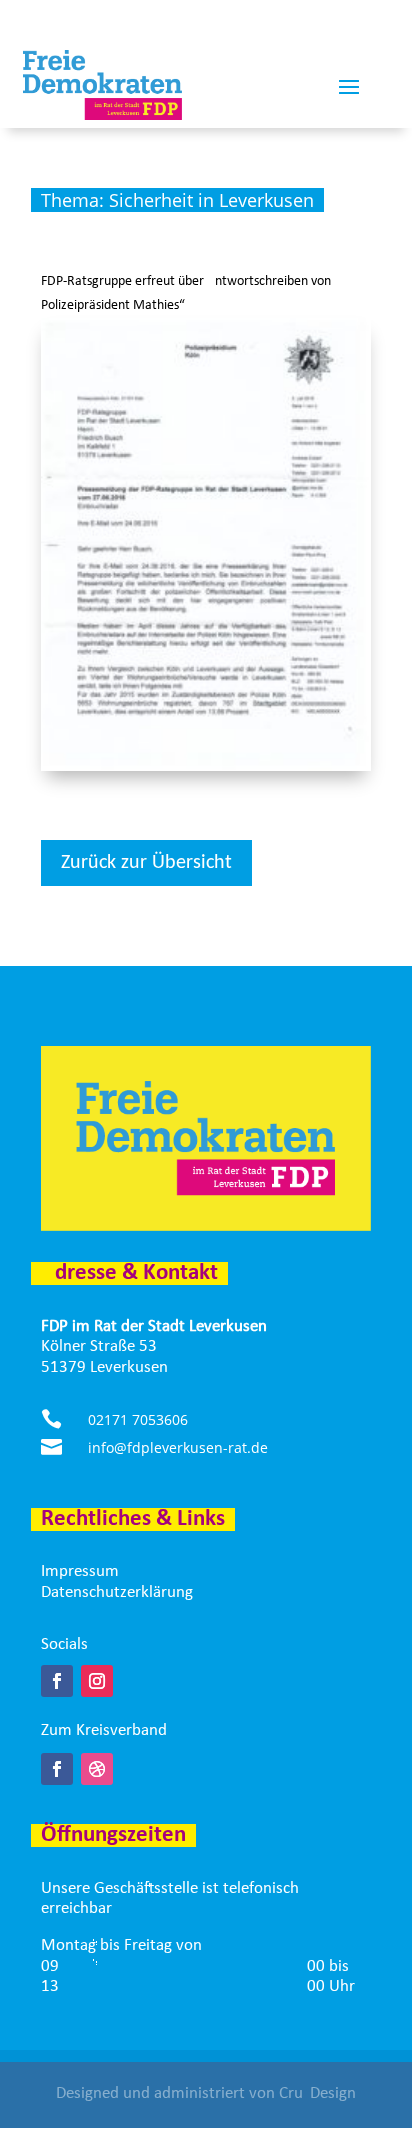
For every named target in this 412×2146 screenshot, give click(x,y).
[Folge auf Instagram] (97, 1681)
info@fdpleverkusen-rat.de (178, 1447)
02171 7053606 (138, 1419)
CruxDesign (317, 2093)
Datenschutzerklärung (117, 1592)
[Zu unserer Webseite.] (97, 1769)
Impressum (80, 1571)
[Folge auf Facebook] (57, 1681)
